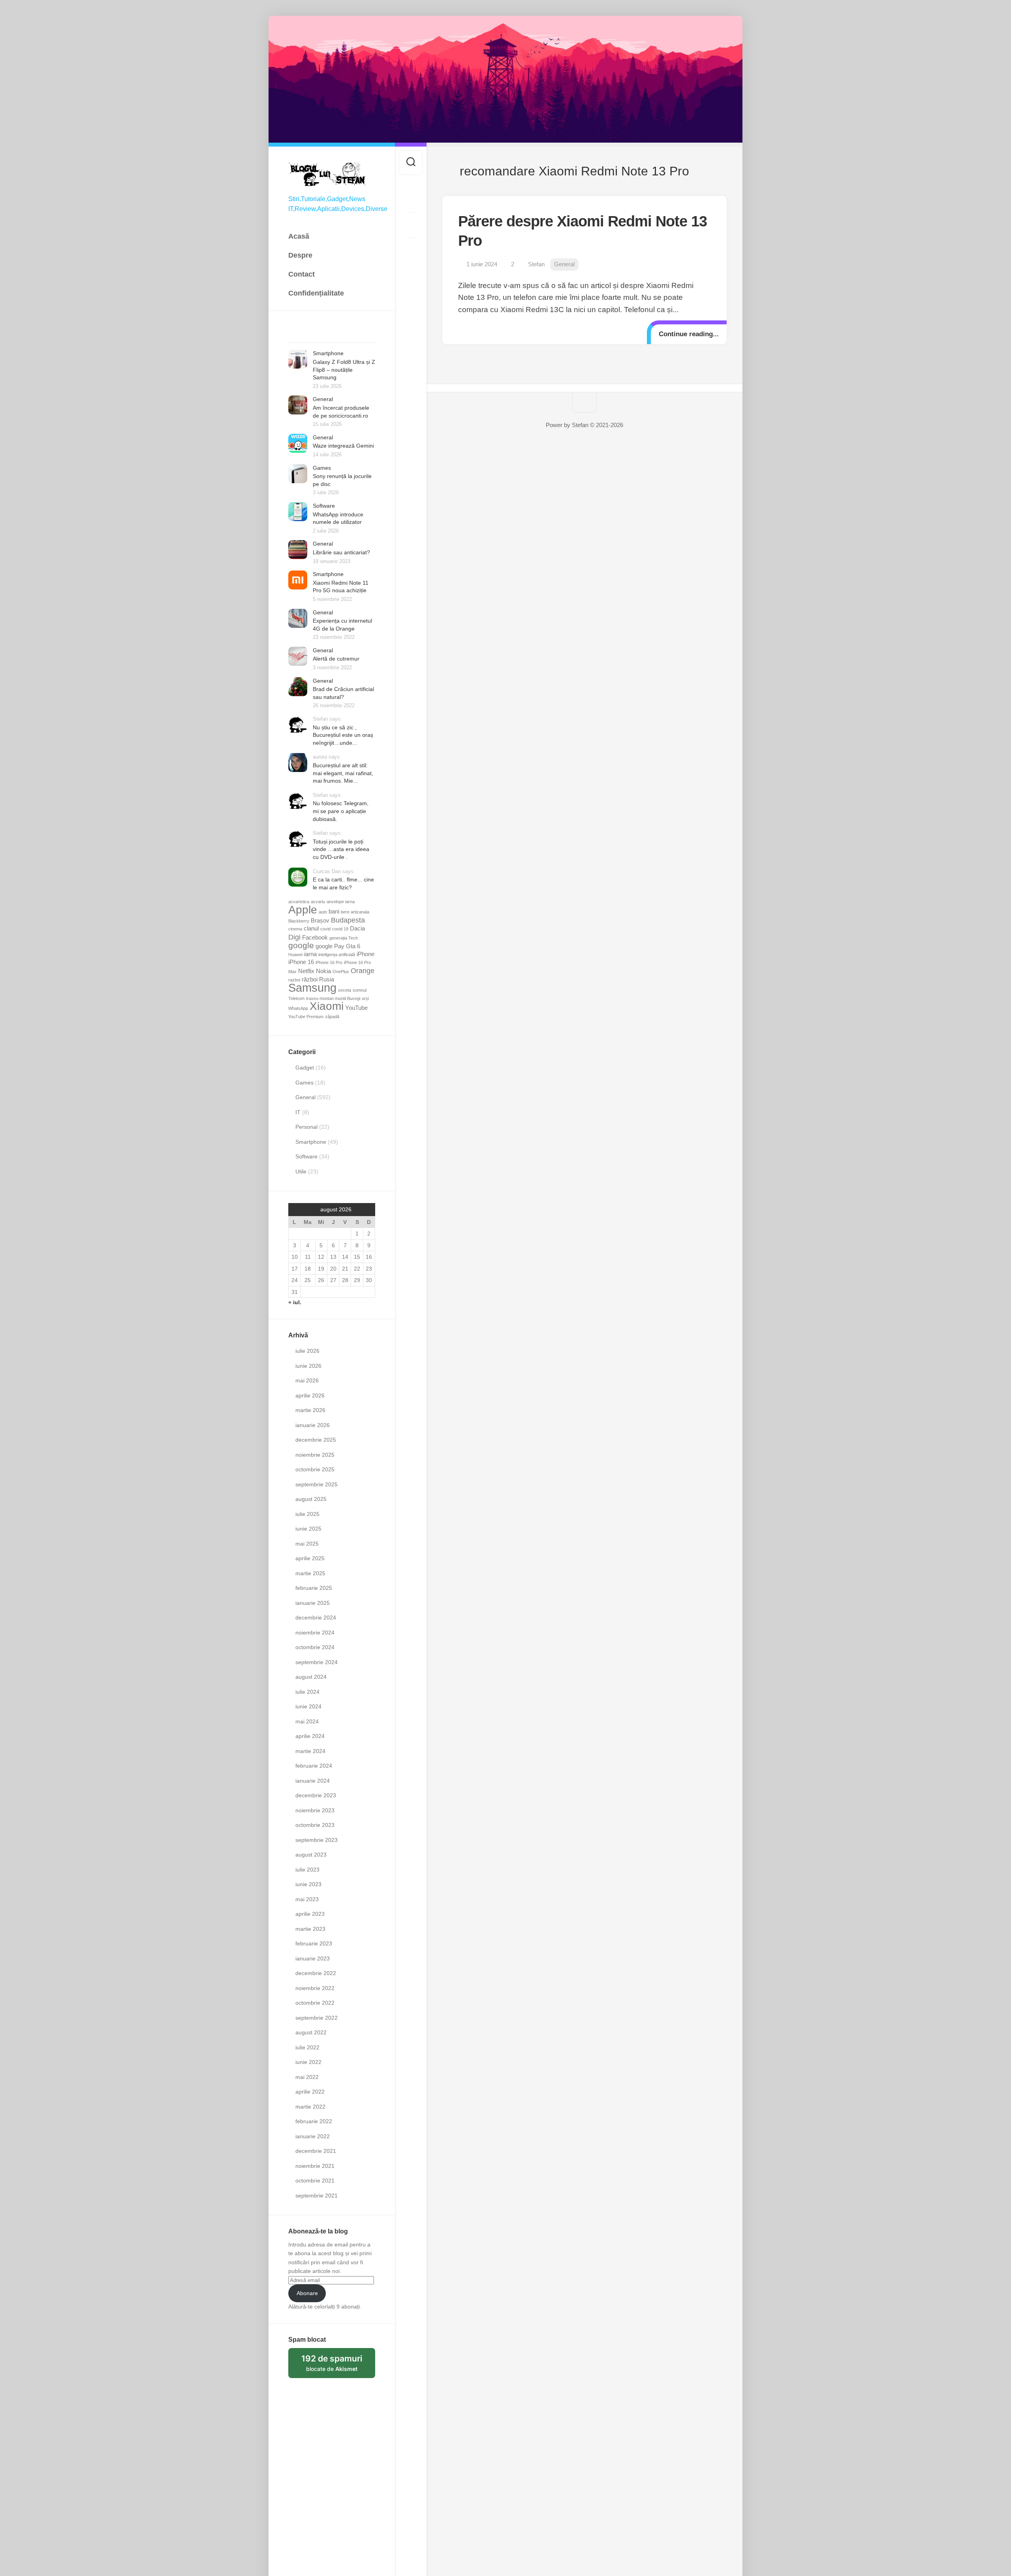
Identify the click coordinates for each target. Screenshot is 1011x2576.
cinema (295, 929)
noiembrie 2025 (315, 1455)
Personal (306, 1127)
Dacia (357, 928)
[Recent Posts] (299, 333)
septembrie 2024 (317, 1662)
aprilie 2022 (310, 2092)
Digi (294, 937)
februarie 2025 (314, 1588)
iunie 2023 (308, 1884)
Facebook (315, 938)
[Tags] (364, 333)
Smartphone (328, 353)
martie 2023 (310, 1929)
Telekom (296, 998)
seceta (345, 990)
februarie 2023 (314, 1943)
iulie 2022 (307, 2047)
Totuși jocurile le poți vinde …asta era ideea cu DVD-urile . (341, 849)
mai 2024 (307, 1721)
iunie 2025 (308, 1529)
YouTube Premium (306, 1017)
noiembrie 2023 (315, 1810)
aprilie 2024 (310, 1736)
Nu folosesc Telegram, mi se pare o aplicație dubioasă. (341, 811)
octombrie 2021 (315, 2181)
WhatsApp (298, 1008)
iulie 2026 (307, 1351)
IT (298, 1112)
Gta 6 (353, 946)
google (301, 945)
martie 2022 (310, 2107)
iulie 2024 (307, 1692)
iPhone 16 (301, 962)
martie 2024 (310, 1751)
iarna (310, 954)
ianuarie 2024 (313, 1781)
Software (324, 506)
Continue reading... (689, 334)
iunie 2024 (308, 1706)
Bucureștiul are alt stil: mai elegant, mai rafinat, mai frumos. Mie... (343, 773)
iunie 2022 (308, 2062)
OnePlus (341, 972)
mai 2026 (307, 1380)
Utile (301, 1171)
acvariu (318, 902)
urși (365, 998)
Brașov (320, 921)
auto (323, 912)
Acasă (299, 236)
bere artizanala (355, 912)
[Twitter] (411, 200)
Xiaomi (327, 1006)
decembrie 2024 (316, 1618)
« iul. (295, 1302)
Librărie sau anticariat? (341, 552)
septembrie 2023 (317, 1840)
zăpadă (332, 1017)
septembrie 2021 (317, 2196)
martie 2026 (310, 1410)
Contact (302, 274)
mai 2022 (307, 2077)
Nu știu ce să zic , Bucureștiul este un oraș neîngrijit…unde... (343, 735)
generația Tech (344, 938)
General (323, 399)
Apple (303, 910)
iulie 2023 (307, 1870)
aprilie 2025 (310, 1558)
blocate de (338, 2366)
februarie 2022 (314, 2121)
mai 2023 (307, 1899)
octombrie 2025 (315, 1469)
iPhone (366, 954)
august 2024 (311, 1677)
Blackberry (299, 921)
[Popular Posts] (321, 333)
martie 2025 (310, 1573)
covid (325, 929)
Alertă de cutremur (336, 659)
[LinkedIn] (411, 250)
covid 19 (340, 929)
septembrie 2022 (317, 2018)
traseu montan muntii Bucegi (333, 998)
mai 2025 (307, 1544)
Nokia (323, 971)
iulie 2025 (307, 1514)
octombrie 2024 (315, 1647)
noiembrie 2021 (315, 2166)
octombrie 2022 (315, 2003)
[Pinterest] (411, 225)
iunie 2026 (308, 1366)
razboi (294, 980)
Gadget (305, 1068)
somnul (360, 990)
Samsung (312, 988)
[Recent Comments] (343, 333)
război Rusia (318, 979)
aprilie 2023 (310, 1914)
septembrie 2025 (317, 1484)
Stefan (536, 264)
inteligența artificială (337, 955)
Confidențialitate (316, 293)
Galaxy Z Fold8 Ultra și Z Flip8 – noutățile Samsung (344, 370)
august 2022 (311, 2032)
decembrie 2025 (316, 1440)
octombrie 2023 (315, 1825)
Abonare (307, 2293)
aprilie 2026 (310, 1395)
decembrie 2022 (316, 1973)
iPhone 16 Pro (329, 962)
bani (334, 911)
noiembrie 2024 (315, 1633)
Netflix (306, 971)
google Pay (330, 946)
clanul (311, 928)
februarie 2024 (314, 1766)
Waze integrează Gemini (343, 446)
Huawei (295, 955)
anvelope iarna (341, 902)
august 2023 (311, 1855)
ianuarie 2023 (313, 1958)
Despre (300, 255)
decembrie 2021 (316, 2151)
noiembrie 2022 (315, 1988)
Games (322, 468)
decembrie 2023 (316, 1795)
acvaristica (299, 902)
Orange (363, 971)
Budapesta (348, 920)
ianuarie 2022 (313, 2136)
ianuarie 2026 (313, 1425)
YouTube (356, 1008)
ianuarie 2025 (313, 1603)
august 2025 (311, 1499)
